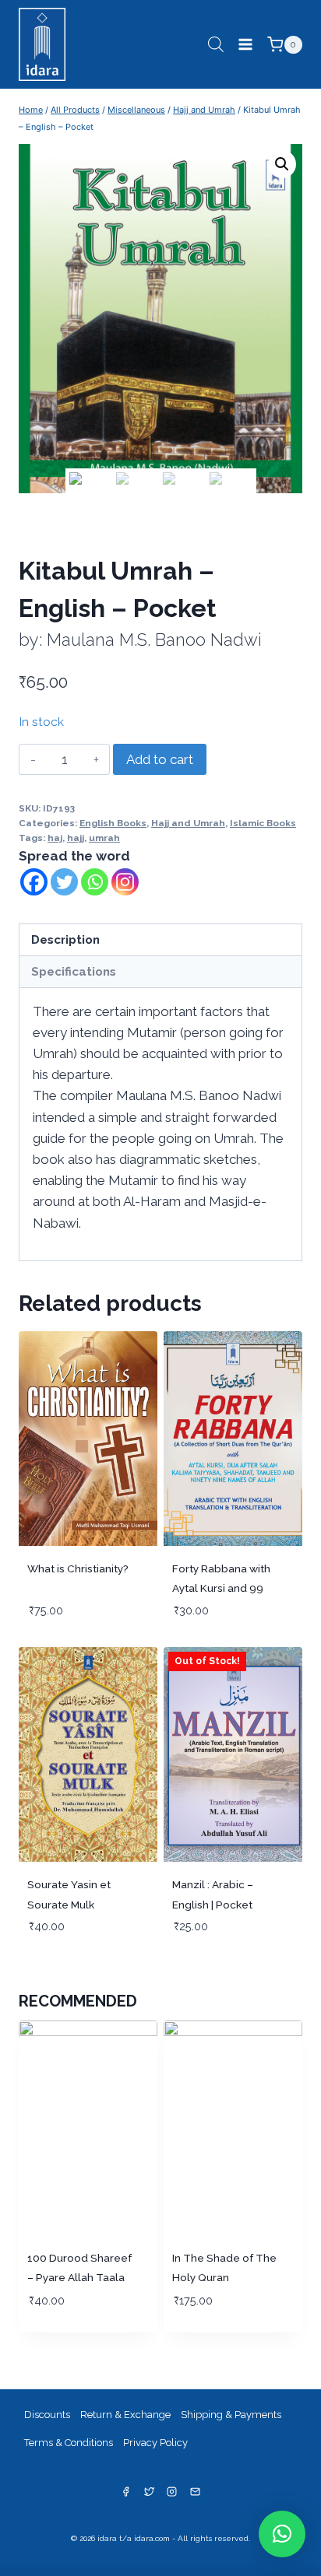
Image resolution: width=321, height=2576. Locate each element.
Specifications (74, 972)
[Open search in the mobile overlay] (216, 44)
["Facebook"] (125, 2491)
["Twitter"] (149, 2491)
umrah (104, 838)
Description (65, 940)
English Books (113, 823)
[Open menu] (246, 45)
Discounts (47, 2415)
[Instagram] (125, 882)
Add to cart (160, 759)
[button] (282, 2534)
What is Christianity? (78, 1568)
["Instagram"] (172, 2491)
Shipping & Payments (231, 2415)
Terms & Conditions (69, 2443)
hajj (76, 838)
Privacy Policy (155, 2443)
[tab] (160, 940)
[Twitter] (64, 882)
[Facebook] (34, 882)
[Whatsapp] (95, 882)
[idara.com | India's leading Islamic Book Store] (42, 42)
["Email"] (196, 2491)
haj (55, 838)
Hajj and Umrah (188, 823)
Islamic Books (263, 823)
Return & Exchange (125, 2415)
